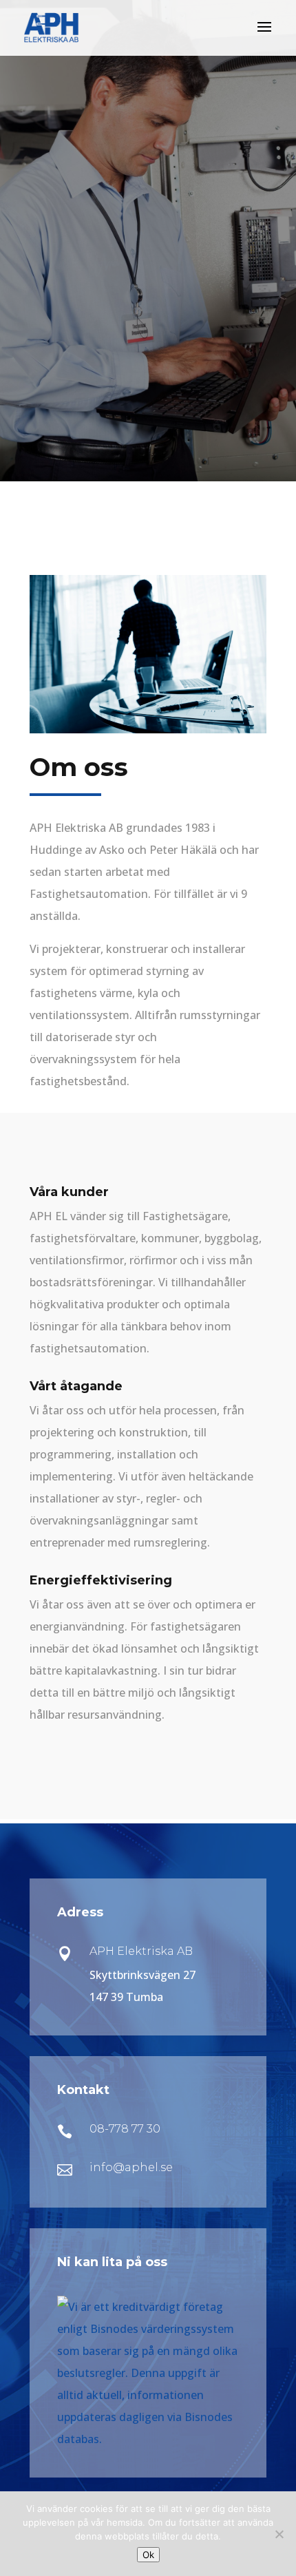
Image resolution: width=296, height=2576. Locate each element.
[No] (279, 2534)
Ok (148, 2555)
